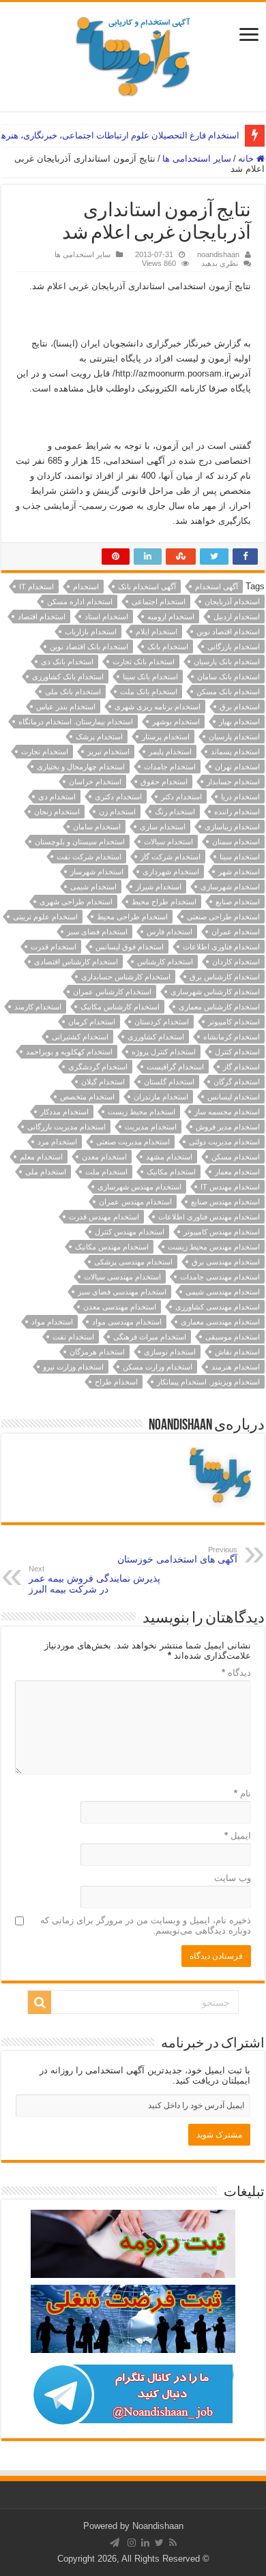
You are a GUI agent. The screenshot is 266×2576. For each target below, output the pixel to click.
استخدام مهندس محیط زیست (214, 1247)
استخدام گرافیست (175, 1067)
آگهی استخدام (217, 587)
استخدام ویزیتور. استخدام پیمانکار (208, 1382)
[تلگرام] (115, 2543)
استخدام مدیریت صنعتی (133, 1142)
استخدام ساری (163, 827)
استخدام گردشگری (98, 1067)
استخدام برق (240, 707)
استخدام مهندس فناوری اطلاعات (209, 1217)
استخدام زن (117, 812)
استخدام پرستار (166, 737)
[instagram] (132, 2543)
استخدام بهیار (239, 722)
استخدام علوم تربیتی (45, 917)
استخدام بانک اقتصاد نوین (89, 647)
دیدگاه (236, 1673)
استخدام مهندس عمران (135, 1202)
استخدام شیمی (93, 887)
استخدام (86, 587)
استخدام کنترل (237, 1052)
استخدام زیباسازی (232, 827)
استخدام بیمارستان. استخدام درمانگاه (76, 722)
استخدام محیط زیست (142, 1112)
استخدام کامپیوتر (234, 1022)
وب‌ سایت (233, 1878)
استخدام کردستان (162, 1022)
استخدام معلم (41, 1157)
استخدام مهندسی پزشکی (133, 1262)
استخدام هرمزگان (97, 1352)
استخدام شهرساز (97, 872)
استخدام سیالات (168, 842)
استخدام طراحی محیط (132, 917)
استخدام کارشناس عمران (112, 992)
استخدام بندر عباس (66, 707)
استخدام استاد (106, 617)
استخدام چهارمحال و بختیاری (81, 767)
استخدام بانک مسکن (228, 692)
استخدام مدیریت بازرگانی (66, 1127)
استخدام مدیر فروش (228, 1127)
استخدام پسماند (235, 752)
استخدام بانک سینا (150, 677)
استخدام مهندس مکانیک (112, 1247)
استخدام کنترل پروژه (164, 1052)
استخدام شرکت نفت (89, 857)
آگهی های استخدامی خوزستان (177, 1555)
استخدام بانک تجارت (144, 662)
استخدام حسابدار (233, 782)
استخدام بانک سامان (228, 677)
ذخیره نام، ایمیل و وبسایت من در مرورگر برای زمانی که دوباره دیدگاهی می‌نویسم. (146, 1925)
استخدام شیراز (159, 887)
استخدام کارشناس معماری (219, 1007)
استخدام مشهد (169, 1157)
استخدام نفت (73, 1337)
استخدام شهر (239, 872)
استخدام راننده (237, 812)
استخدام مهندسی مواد (127, 1322)
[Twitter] (159, 2543)
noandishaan (218, 254)
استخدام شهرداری (171, 872)
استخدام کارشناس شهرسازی (215, 992)
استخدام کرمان (92, 1022)
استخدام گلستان (169, 1082)
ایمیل (238, 1836)
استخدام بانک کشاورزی (68, 677)
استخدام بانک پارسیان (227, 662)
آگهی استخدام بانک (147, 587)
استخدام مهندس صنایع (225, 1202)
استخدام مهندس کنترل (130, 1232)
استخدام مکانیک (171, 1172)
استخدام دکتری (118, 797)
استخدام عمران (236, 932)
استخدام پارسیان (234, 737)
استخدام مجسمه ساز (227, 1112)
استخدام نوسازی (170, 1352)
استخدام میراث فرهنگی (150, 1337)
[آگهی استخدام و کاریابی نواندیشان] (133, 54)
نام (242, 1793)
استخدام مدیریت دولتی (224, 1142)
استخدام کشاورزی (156, 1037)
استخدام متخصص (87, 1097)
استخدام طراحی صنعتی (223, 917)
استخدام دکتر (181, 797)
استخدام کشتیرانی (80, 1037)
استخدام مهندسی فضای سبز (122, 1292)
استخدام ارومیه (171, 617)
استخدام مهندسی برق (226, 1262)
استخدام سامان (97, 827)
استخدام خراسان (95, 782)
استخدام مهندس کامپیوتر (222, 1232)
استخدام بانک (168, 647)
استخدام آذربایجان (232, 602)
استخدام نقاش (237, 1352)
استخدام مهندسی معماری (220, 1322)
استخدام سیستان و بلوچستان (80, 842)
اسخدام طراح (116, 1382)
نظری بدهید (220, 263)
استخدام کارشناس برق (225, 977)
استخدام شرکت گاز (171, 857)
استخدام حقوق (164, 782)
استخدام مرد (57, 1142)
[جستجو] (40, 2002)
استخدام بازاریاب (91, 632)
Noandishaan (158, 2526)
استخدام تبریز (108, 752)
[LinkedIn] (145, 2543)
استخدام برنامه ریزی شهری (158, 707)
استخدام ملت (106, 1172)
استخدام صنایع (238, 902)
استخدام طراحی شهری (76, 902)
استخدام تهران (237, 767)
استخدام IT (36, 587)
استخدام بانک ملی (73, 692)
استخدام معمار (237, 1172)
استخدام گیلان (103, 1082)
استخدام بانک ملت (149, 692)
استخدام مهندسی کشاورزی (218, 1307)
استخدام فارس (169, 932)
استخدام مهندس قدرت (104, 1217)
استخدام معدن (104, 1157)
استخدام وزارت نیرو (73, 1367)
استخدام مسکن (236, 1157)
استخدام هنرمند (236, 1367)
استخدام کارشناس (165, 962)
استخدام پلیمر (170, 752)
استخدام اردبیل (237, 617)
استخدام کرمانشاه (232, 1037)
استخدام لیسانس (234, 1097)
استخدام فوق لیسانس (130, 947)
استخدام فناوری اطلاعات (221, 947)
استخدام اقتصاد (42, 617)
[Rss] (173, 2543)
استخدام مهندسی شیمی (223, 1292)
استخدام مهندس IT (230, 1187)
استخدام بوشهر (176, 722)
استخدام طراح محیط (164, 902)
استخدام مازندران (161, 1097)
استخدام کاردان (236, 962)
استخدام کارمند (38, 1007)
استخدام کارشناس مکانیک (120, 1007)
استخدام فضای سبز (97, 932)
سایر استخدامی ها (197, 159)
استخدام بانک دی (67, 662)
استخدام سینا (240, 857)
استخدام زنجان (57, 812)
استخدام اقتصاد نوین (228, 632)
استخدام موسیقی (233, 1337)
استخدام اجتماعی (159, 602)
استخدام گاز (241, 1067)
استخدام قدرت (54, 947)
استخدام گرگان (237, 1082)
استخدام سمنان (236, 842)
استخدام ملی (46, 1172)
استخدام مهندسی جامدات (220, 1277)
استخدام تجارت (45, 752)
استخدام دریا (240, 797)
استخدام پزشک (99, 737)
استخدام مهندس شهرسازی (139, 1187)
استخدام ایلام (157, 632)
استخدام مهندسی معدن (120, 1307)
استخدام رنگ (175, 812)
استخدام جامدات (170, 767)
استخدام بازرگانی (234, 647)
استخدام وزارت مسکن (158, 1367)
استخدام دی (57, 797)
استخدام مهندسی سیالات (122, 1277)
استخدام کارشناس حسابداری (126, 977)
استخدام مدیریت (151, 1127)
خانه (247, 159)
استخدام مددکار (64, 1112)
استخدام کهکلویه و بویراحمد (69, 1052)
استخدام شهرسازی (230, 887)
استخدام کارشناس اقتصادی (76, 962)
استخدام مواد (52, 1322)
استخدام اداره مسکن (80, 602)
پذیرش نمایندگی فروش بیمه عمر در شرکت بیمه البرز (94, 1580)
